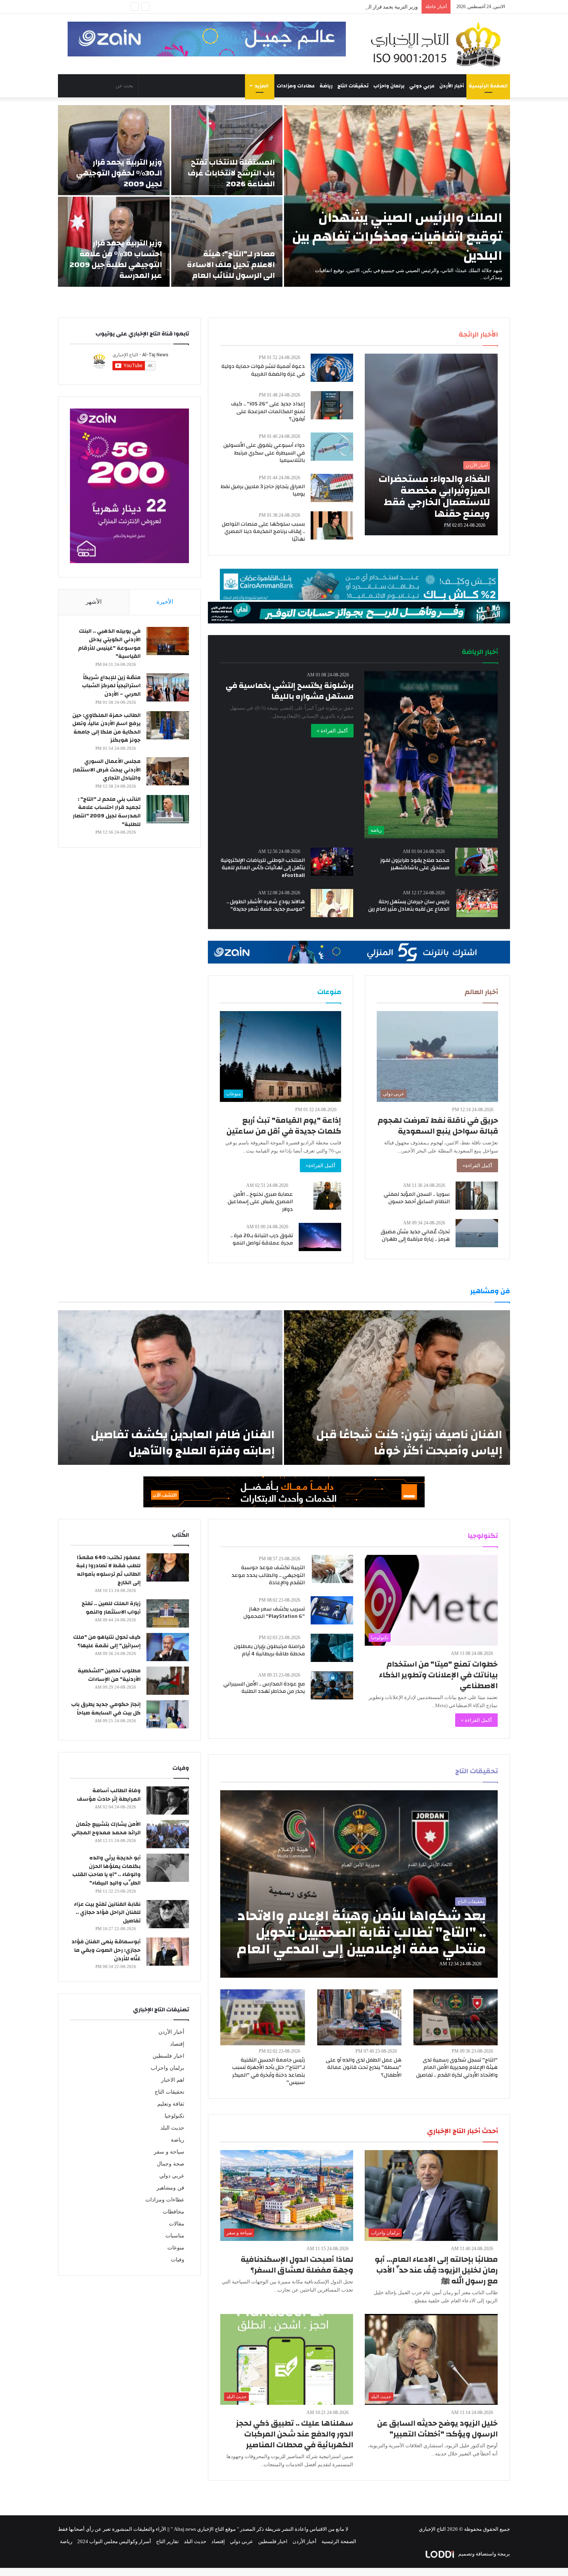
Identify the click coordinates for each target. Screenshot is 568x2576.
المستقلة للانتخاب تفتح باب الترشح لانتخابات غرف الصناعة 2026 (231, 173)
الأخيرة (165, 602)
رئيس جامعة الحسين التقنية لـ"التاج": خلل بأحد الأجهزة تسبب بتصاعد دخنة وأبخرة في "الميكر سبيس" (269, 2071)
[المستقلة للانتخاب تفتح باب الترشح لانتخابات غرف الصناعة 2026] (227, 150)
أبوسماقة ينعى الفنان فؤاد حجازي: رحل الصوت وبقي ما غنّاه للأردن (106, 1950)
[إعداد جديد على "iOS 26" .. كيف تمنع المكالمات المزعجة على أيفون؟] (332, 405)
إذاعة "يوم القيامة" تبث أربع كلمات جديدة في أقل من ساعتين (284, 1126)
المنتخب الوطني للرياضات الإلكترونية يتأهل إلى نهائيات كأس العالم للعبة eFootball (263, 868)
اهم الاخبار (173, 2080)
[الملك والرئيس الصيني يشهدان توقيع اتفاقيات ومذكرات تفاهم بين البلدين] (397, 196)
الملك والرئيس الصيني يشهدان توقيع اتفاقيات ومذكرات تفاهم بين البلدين (397, 237)
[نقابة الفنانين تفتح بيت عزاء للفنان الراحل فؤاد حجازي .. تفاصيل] (168, 1914)
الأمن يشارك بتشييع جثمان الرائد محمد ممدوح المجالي (106, 1829)
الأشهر (94, 602)
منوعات (176, 2248)
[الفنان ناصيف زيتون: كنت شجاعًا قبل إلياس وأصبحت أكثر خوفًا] (397, 1388)
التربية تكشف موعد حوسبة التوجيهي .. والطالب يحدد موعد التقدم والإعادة (268, 1575)
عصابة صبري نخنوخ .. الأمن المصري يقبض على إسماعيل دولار (260, 1202)
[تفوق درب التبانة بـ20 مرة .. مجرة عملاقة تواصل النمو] (320, 1237)
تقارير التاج (168, 2541)
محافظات (173, 2212)
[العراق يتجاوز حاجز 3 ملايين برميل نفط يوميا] (332, 488)
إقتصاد (177, 2044)
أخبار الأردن (452, 86)
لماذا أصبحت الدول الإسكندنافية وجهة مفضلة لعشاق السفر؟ (297, 2265)
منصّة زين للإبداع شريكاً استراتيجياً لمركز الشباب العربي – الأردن (111, 686)
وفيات (178, 2260)
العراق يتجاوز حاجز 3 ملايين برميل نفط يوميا (263, 490)
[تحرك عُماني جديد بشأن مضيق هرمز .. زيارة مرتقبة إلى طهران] (477, 1233)
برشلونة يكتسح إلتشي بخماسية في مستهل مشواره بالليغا (290, 691)
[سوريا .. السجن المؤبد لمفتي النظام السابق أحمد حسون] (477, 1196)
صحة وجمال (171, 2164)
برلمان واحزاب (389, 86)
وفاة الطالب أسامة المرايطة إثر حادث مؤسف (109, 1795)
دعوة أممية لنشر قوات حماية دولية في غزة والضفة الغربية (263, 370)
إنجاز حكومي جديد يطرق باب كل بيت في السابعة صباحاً (106, 1709)
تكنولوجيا (174, 2116)
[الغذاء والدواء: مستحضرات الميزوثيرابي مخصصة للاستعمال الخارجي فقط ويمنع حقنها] (431, 444)
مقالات (177, 2224)
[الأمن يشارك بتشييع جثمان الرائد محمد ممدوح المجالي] (168, 1834)
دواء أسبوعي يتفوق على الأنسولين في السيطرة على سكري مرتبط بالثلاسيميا (264, 453)
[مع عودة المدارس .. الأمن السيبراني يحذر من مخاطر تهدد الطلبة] (332, 1685)
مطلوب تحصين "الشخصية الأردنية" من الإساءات (109, 1675)
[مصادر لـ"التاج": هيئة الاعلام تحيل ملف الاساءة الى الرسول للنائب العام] (227, 242)
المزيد (262, 86)
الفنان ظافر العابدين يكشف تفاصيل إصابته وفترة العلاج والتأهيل (183, 1443)
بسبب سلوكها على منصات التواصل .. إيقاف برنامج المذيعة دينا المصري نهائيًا (263, 532)
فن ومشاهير (170, 2188)
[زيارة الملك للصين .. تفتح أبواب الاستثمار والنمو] (168, 1613)
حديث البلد (172, 2128)
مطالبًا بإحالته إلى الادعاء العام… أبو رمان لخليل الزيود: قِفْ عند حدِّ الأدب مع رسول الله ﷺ (436, 2270)
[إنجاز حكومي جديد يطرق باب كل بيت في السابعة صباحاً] (168, 1714)
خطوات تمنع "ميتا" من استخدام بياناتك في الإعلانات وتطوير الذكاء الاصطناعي (438, 1675)
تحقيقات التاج (353, 86)
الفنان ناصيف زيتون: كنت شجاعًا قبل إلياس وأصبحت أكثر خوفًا (409, 1443)
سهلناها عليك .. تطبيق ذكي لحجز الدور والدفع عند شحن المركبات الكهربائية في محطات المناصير (295, 2434)
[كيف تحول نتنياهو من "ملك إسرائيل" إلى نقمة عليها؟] (168, 1647)
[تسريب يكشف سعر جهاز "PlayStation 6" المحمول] (332, 1610)
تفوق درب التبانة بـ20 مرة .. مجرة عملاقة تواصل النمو (262, 1239)
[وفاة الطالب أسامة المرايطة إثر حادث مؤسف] (168, 1800)
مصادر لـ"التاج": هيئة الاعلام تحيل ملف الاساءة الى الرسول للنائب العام (345, 7)
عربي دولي (422, 86)
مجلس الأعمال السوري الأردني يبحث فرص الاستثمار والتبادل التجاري (107, 770)
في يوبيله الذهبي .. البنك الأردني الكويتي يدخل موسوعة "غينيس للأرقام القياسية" (109, 644)
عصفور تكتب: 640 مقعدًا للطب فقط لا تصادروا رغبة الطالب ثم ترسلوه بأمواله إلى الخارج (108, 1570)
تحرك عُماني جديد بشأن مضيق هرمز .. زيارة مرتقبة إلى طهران (415, 1236)
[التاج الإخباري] (439, 44)
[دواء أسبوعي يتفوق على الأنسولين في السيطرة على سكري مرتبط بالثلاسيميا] (332, 447)
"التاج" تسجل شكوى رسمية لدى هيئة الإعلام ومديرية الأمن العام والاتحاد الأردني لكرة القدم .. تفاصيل (457, 2068)
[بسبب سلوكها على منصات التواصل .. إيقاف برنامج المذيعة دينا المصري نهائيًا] (332, 525)
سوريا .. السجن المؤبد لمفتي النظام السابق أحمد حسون (417, 1198)
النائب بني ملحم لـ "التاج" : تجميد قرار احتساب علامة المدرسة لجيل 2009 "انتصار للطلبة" (107, 812)
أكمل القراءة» (477, 1165)
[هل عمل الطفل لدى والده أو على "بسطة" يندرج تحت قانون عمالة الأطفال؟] (359, 2017)
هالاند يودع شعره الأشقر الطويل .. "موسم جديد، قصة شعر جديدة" (266, 906)
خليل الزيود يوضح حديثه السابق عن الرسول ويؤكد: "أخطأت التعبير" (437, 2429)
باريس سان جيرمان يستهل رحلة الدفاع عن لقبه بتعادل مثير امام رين (409, 906)
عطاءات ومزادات (296, 86)
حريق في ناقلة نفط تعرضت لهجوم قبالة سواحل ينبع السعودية (438, 1126)
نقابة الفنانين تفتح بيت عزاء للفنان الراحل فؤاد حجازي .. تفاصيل (107, 1913)
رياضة (326, 86)
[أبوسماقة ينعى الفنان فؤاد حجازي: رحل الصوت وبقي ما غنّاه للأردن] (168, 1952)
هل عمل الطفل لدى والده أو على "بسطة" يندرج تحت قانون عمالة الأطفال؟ (364, 2068)
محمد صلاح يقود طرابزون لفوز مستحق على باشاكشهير (415, 864)
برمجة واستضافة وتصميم (484, 2554)
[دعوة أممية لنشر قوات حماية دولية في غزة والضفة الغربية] (332, 368)
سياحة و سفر (169, 2152)
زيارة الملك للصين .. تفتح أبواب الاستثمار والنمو (111, 1608)
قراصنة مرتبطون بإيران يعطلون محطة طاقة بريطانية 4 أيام (269, 1650)
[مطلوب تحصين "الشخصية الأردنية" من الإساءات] (168, 1681)
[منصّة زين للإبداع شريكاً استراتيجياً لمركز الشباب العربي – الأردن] (168, 687)
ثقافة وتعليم (171, 2104)
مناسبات (175, 2236)
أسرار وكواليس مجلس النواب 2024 (114, 2541)
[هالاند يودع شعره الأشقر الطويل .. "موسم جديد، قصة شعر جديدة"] (332, 903)
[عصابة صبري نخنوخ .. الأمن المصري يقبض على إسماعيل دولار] (327, 1196)
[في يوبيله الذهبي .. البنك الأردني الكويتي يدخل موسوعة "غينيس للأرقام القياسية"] (168, 641)
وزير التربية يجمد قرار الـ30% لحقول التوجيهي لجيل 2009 (119, 173)
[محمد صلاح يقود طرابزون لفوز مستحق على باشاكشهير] (476, 862)
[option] (284, 196)
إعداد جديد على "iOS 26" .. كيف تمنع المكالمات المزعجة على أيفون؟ (268, 411)
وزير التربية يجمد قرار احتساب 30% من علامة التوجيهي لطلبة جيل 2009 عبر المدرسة (116, 259)
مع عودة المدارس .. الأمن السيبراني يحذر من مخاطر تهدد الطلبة (264, 1688)
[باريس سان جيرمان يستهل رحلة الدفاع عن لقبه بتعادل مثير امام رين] (477, 903)
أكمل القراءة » (332, 731)
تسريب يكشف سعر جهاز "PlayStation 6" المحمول (274, 1613)
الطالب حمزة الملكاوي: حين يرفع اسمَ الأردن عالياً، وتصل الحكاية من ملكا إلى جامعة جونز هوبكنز (106, 728)
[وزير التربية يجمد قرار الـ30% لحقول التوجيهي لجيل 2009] (114, 150)
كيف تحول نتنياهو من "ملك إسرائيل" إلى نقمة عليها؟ (107, 1641)
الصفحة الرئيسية (488, 86)
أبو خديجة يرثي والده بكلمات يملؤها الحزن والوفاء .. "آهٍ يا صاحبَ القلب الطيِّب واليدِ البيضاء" (106, 1870)
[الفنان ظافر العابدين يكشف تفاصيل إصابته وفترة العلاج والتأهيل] (170, 1388)
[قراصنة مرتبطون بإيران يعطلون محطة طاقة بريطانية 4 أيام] (332, 1648)
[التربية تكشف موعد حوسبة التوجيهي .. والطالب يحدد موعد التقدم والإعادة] (332, 1569)
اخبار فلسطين (168, 2056)
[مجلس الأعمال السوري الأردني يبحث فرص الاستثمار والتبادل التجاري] (168, 771)
